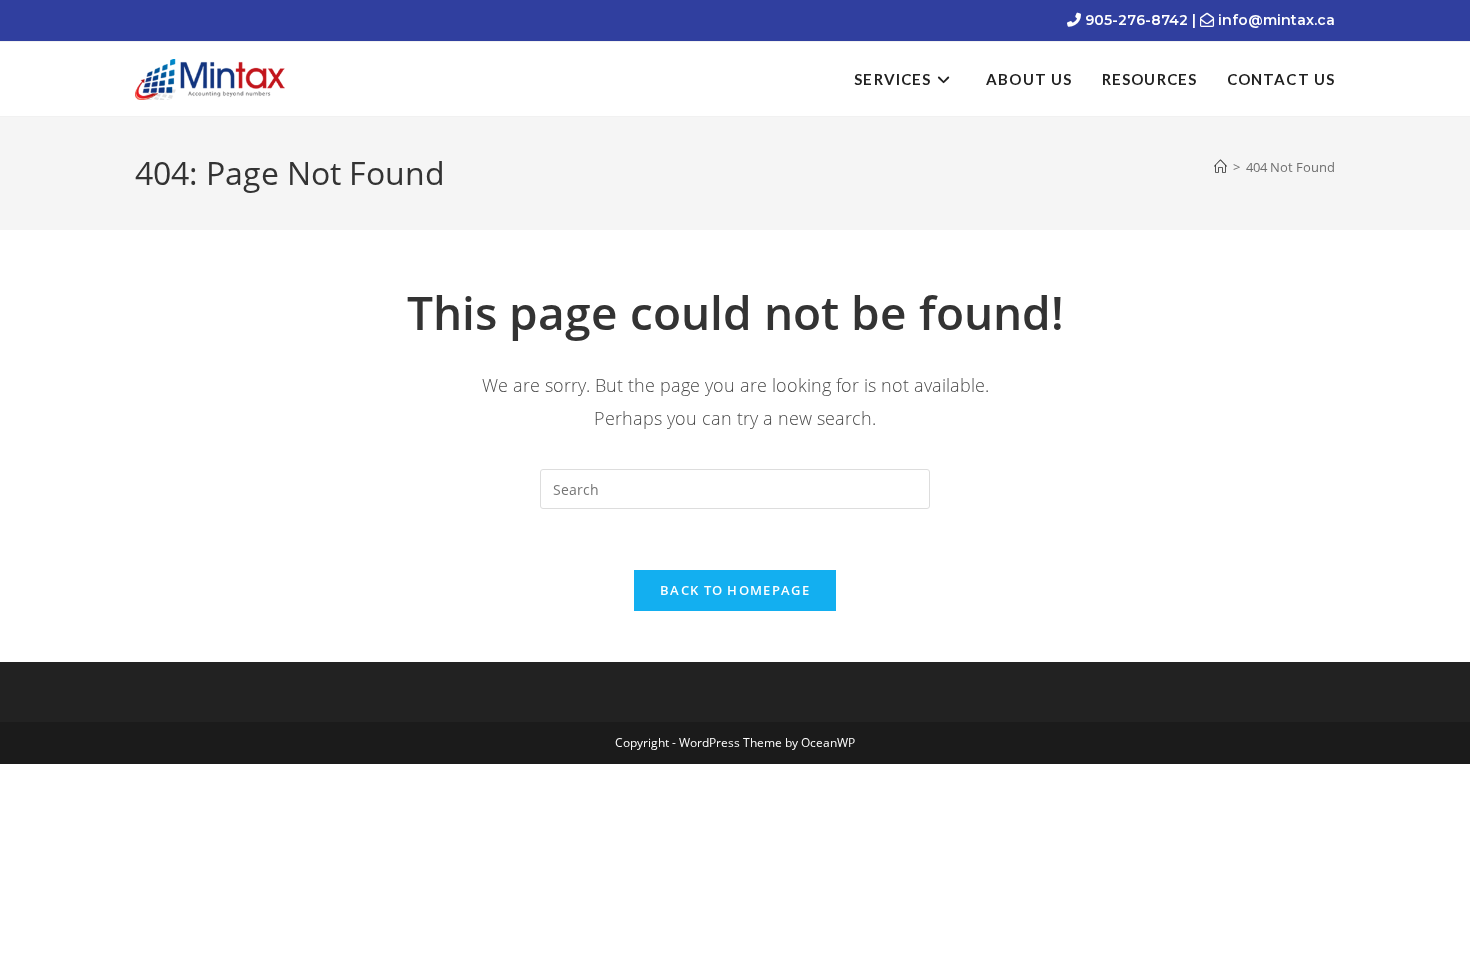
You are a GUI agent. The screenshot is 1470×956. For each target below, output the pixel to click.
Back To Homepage (735, 590)
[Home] (1220, 167)
